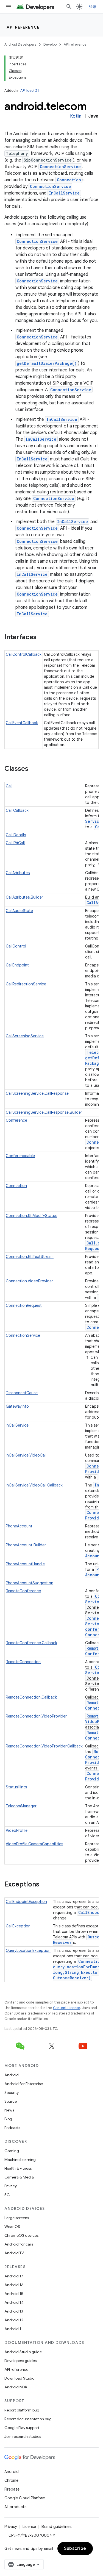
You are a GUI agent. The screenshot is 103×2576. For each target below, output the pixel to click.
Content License (67, 2008)
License (29, 2527)
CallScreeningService (25, 1036)
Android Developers (20, 44)
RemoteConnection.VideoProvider (36, 1716)
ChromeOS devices (21, 2235)
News (9, 2110)
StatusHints (16, 1787)
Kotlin (76, 116)
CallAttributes (18, 873)
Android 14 (14, 2302)
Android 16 (14, 2285)
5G (7, 2195)
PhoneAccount (19, 1526)
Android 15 (14, 2294)
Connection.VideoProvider (29, 1281)
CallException (18, 1926)
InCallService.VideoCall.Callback (34, 1485)
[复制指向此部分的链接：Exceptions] (45, 1885)
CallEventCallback (22, 723)
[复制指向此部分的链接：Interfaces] (42, 638)
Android (12, 2075)
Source (11, 2101)
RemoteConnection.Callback (31, 1697)
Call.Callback (17, 810)
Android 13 (14, 2311)
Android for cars (19, 2244)
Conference (16, 1120)
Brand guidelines (56, 2527)
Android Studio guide (23, 2352)
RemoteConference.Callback (31, 1643)
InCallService (64, 193)
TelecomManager (21, 1806)
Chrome (11, 2480)
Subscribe (75, 2549)
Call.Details (16, 835)
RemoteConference (23, 1591)
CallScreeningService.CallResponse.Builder (44, 1112)
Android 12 (14, 2320)
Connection (69, 180)
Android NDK (16, 2387)
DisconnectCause (22, 1393)
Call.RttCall (15, 843)
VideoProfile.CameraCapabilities (34, 1844)
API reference (23, 27)
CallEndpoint (17, 965)
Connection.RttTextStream (30, 1257)
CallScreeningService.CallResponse (37, 1093)
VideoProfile (17, 1830)
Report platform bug (22, 2410)
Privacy (11, 2186)
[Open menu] (9, 7)
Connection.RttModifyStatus (31, 1216)
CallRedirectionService (26, 984)
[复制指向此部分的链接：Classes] (34, 769)
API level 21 (30, 91)
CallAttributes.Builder (24, 897)
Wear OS (12, 2227)
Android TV (14, 2253)
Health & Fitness (18, 2168)
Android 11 (14, 2329)
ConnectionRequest (24, 1305)
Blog (8, 2119)
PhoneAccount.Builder (26, 1545)
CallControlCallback (24, 654)
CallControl (16, 946)
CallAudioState (19, 911)
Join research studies (23, 2436)
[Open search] (69, 7)
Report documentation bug (28, 2419)
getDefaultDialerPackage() (47, 363)
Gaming (12, 2151)
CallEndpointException (26, 1902)
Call (9, 786)
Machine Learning (20, 2160)
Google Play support (22, 2428)
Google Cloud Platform (25, 2498)
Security (12, 2093)
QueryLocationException (28, 1950)
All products (15, 2507)
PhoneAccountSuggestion (30, 1583)
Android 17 (14, 2276)
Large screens (17, 2218)
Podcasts (12, 2128)
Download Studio (19, 2378)
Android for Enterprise (24, 2084)
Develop (50, 44)
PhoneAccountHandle (25, 1564)
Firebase (12, 2489)
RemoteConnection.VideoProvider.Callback (44, 1746)
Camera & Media (19, 2177)
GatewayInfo (17, 1406)
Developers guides (20, 2361)
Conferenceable (20, 1156)
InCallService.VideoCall (26, 1455)
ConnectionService (60, 167)
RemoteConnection (23, 1662)
